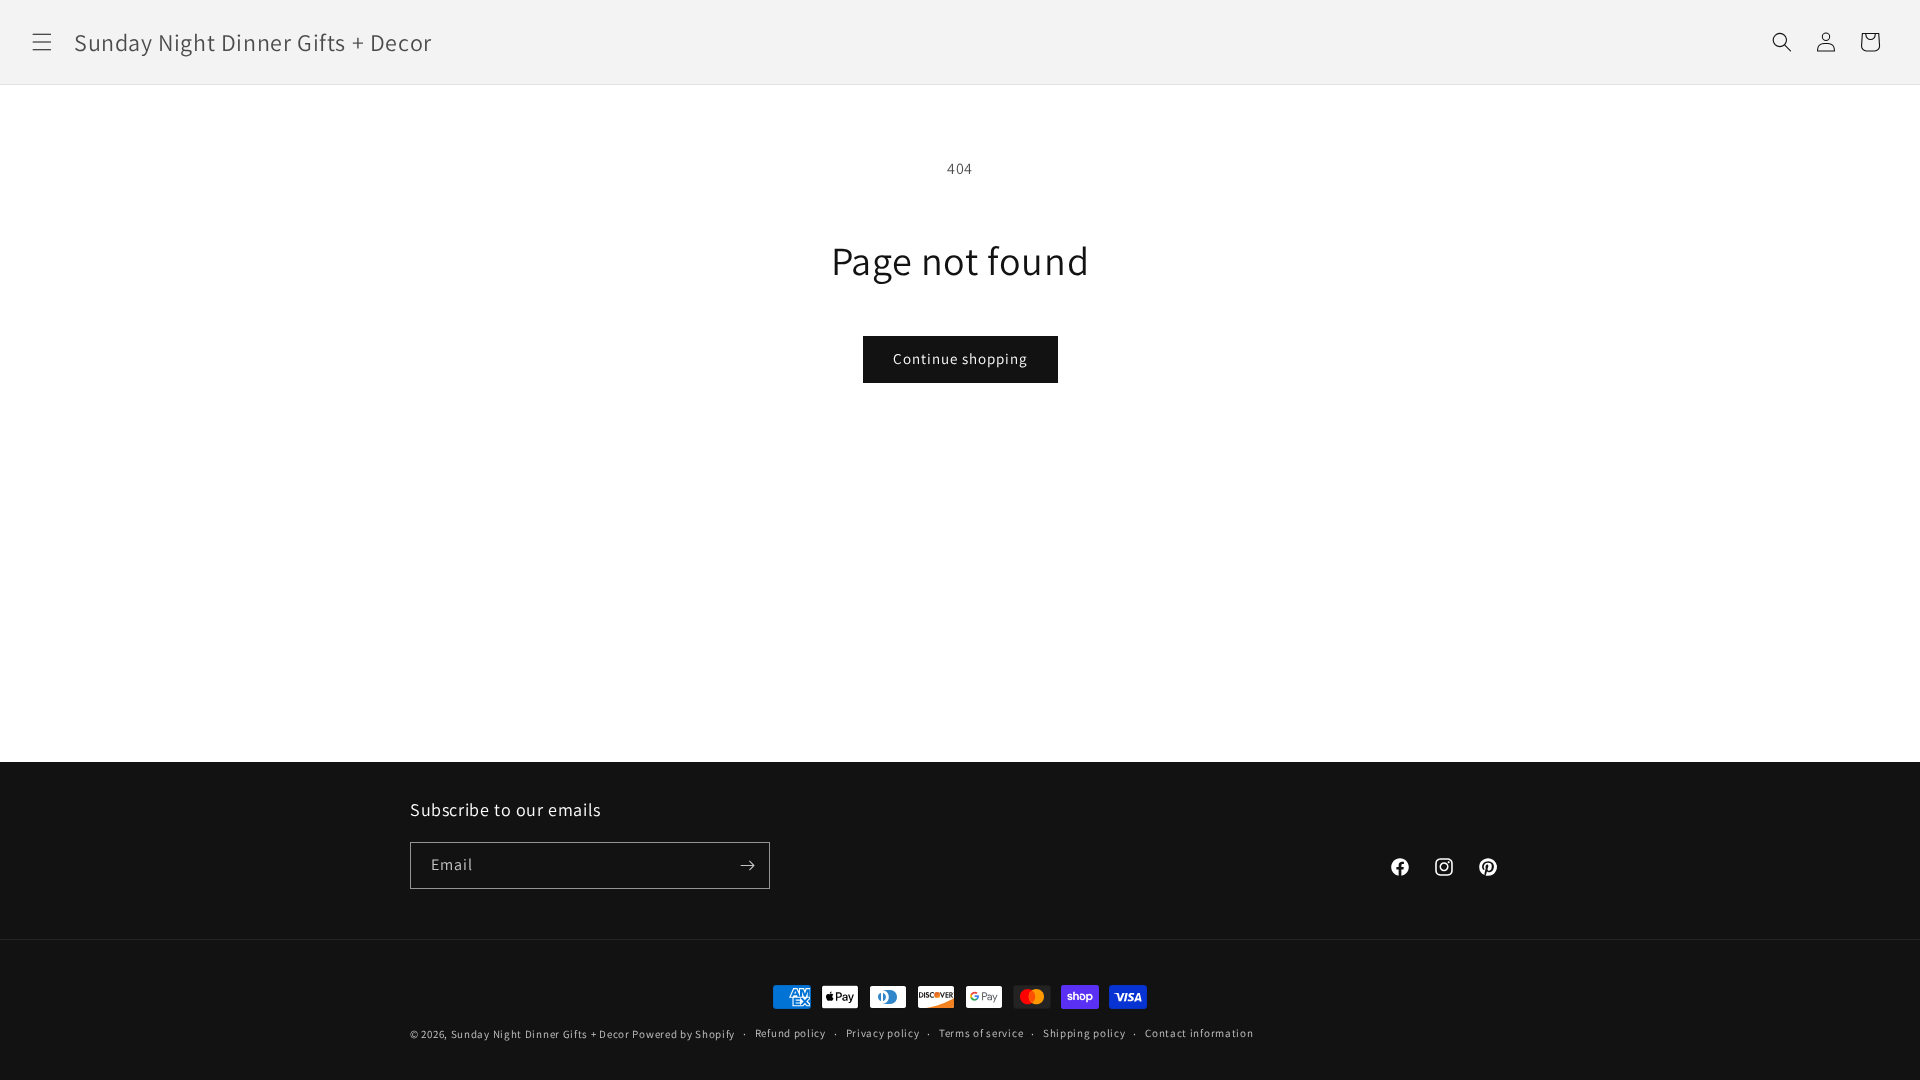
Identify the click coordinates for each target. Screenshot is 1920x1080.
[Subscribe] (747, 865)
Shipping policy (1084, 1033)
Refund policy (790, 1033)
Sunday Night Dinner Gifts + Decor (540, 1034)
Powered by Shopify (683, 1034)
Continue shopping (960, 358)
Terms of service (981, 1033)
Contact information (1199, 1033)
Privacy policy (883, 1033)
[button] (42, 42)
